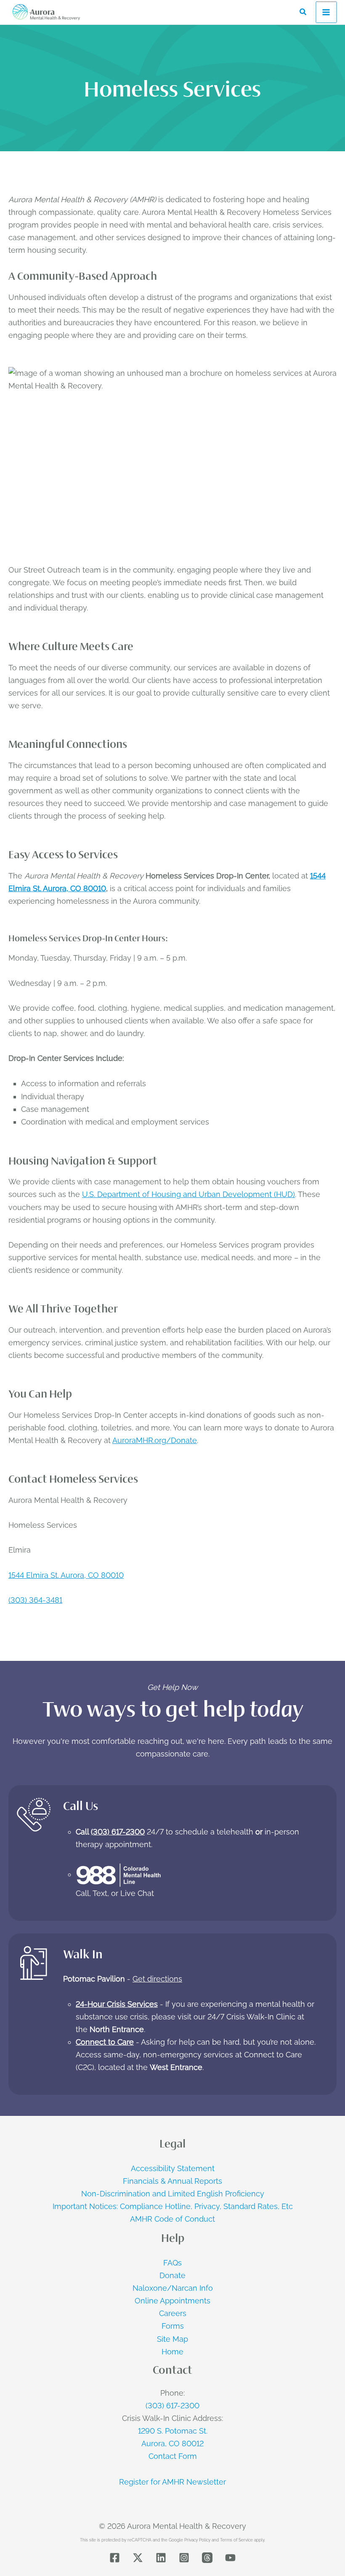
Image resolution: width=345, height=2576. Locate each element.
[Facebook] (115, 2558)
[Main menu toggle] (326, 12)
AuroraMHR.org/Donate (155, 1440)
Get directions (157, 1979)
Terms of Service (236, 2540)
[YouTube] (230, 2558)
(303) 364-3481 (35, 1600)
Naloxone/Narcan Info (173, 2288)
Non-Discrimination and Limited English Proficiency (173, 2194)
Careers (173, 2313)
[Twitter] (138, 2558)
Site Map (172, 2339)
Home (172, 2352)
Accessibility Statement (173, 2168)
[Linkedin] (161, 2558)
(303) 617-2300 (118, 1832)
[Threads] (207, 2558)
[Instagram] (184, 2558)
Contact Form (173, 2456)
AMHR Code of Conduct (172, 2219)
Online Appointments (172, 2301)
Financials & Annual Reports (172, 2181)
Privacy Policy (197, 2540)
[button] (303, 12)
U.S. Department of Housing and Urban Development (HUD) (188, 1194)
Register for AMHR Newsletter (172, 2482)
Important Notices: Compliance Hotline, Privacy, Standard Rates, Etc (173, 2206)
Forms (173, 2326)
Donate (172, 2275)
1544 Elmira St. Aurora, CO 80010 (66, 1575)
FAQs (172, 2263)
